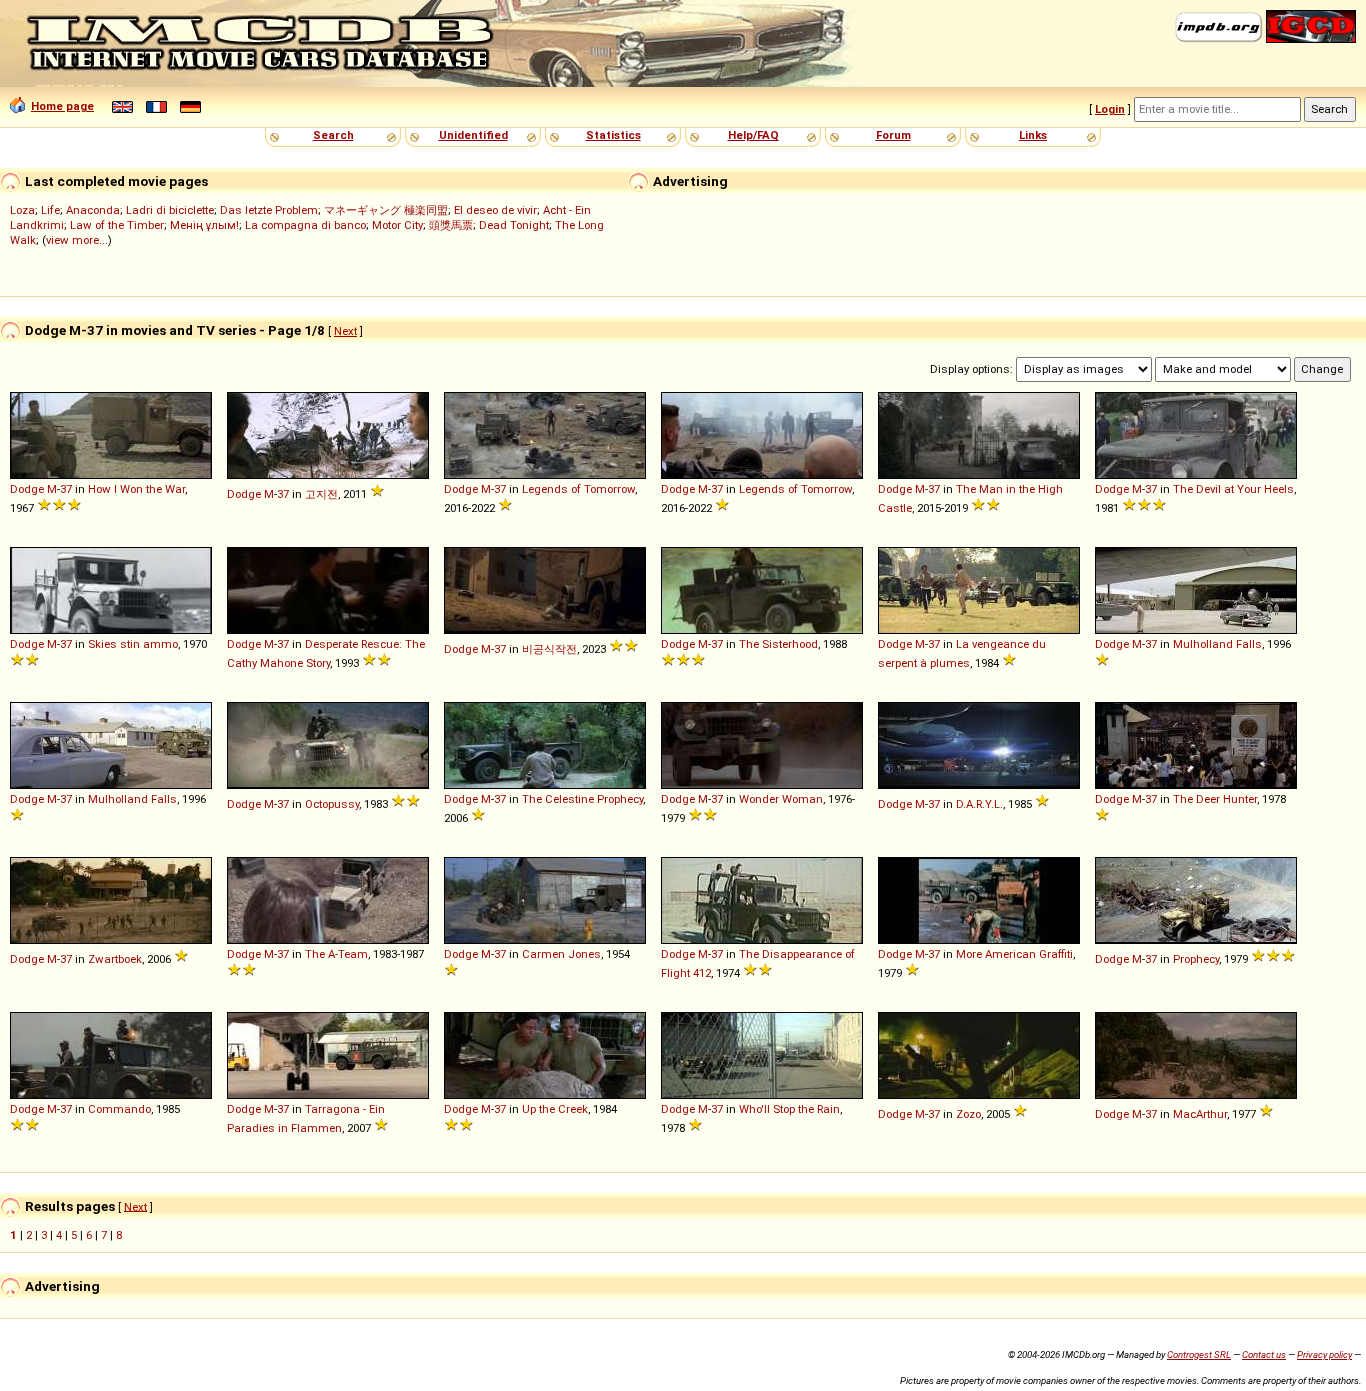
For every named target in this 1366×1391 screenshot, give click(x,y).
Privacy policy (1324, 1354)
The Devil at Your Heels (1233, 489)
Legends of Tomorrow (578, 489)
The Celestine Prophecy (582, 799)
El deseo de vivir (495, 210)
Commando (119, 1109)
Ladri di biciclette (170, 210)
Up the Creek (555, 1109)
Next (345, 331)
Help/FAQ (753, 135)
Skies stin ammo (133, 644)
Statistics (613, 135)
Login (1110, 109)
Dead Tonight (514, 225)
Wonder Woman (781, 799)
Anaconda (93, 210)
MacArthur (1200, 1114)
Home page (62, 106)
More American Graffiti (1014, 954)
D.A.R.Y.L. (979, 804)
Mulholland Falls (1217, 644)
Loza (22, 210)
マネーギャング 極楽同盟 (386, 210)
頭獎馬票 (451, 225)
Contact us (1264, 1354)
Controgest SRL (1199, 1354)
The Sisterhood (778, 644)
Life (50, 210)
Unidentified (473, 135)
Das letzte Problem (269, 210)
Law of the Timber (117, 225)
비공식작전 (549, 649)
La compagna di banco (305, 225)
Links (1033, 135)
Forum (893, 135)
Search (333, 135)
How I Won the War (136, 489)
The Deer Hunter (1215, 799)
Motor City (397, 225)
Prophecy (1196, 959)
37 (66, 489)
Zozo (968, 1114)
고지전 (321, 494)
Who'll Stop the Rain (789, 1109)
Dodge (27, 489)
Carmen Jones (561, 954)
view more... (77, 240)
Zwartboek (115, 959)
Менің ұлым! (204, 225)
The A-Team (336, 954)
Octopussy (332, 804)
